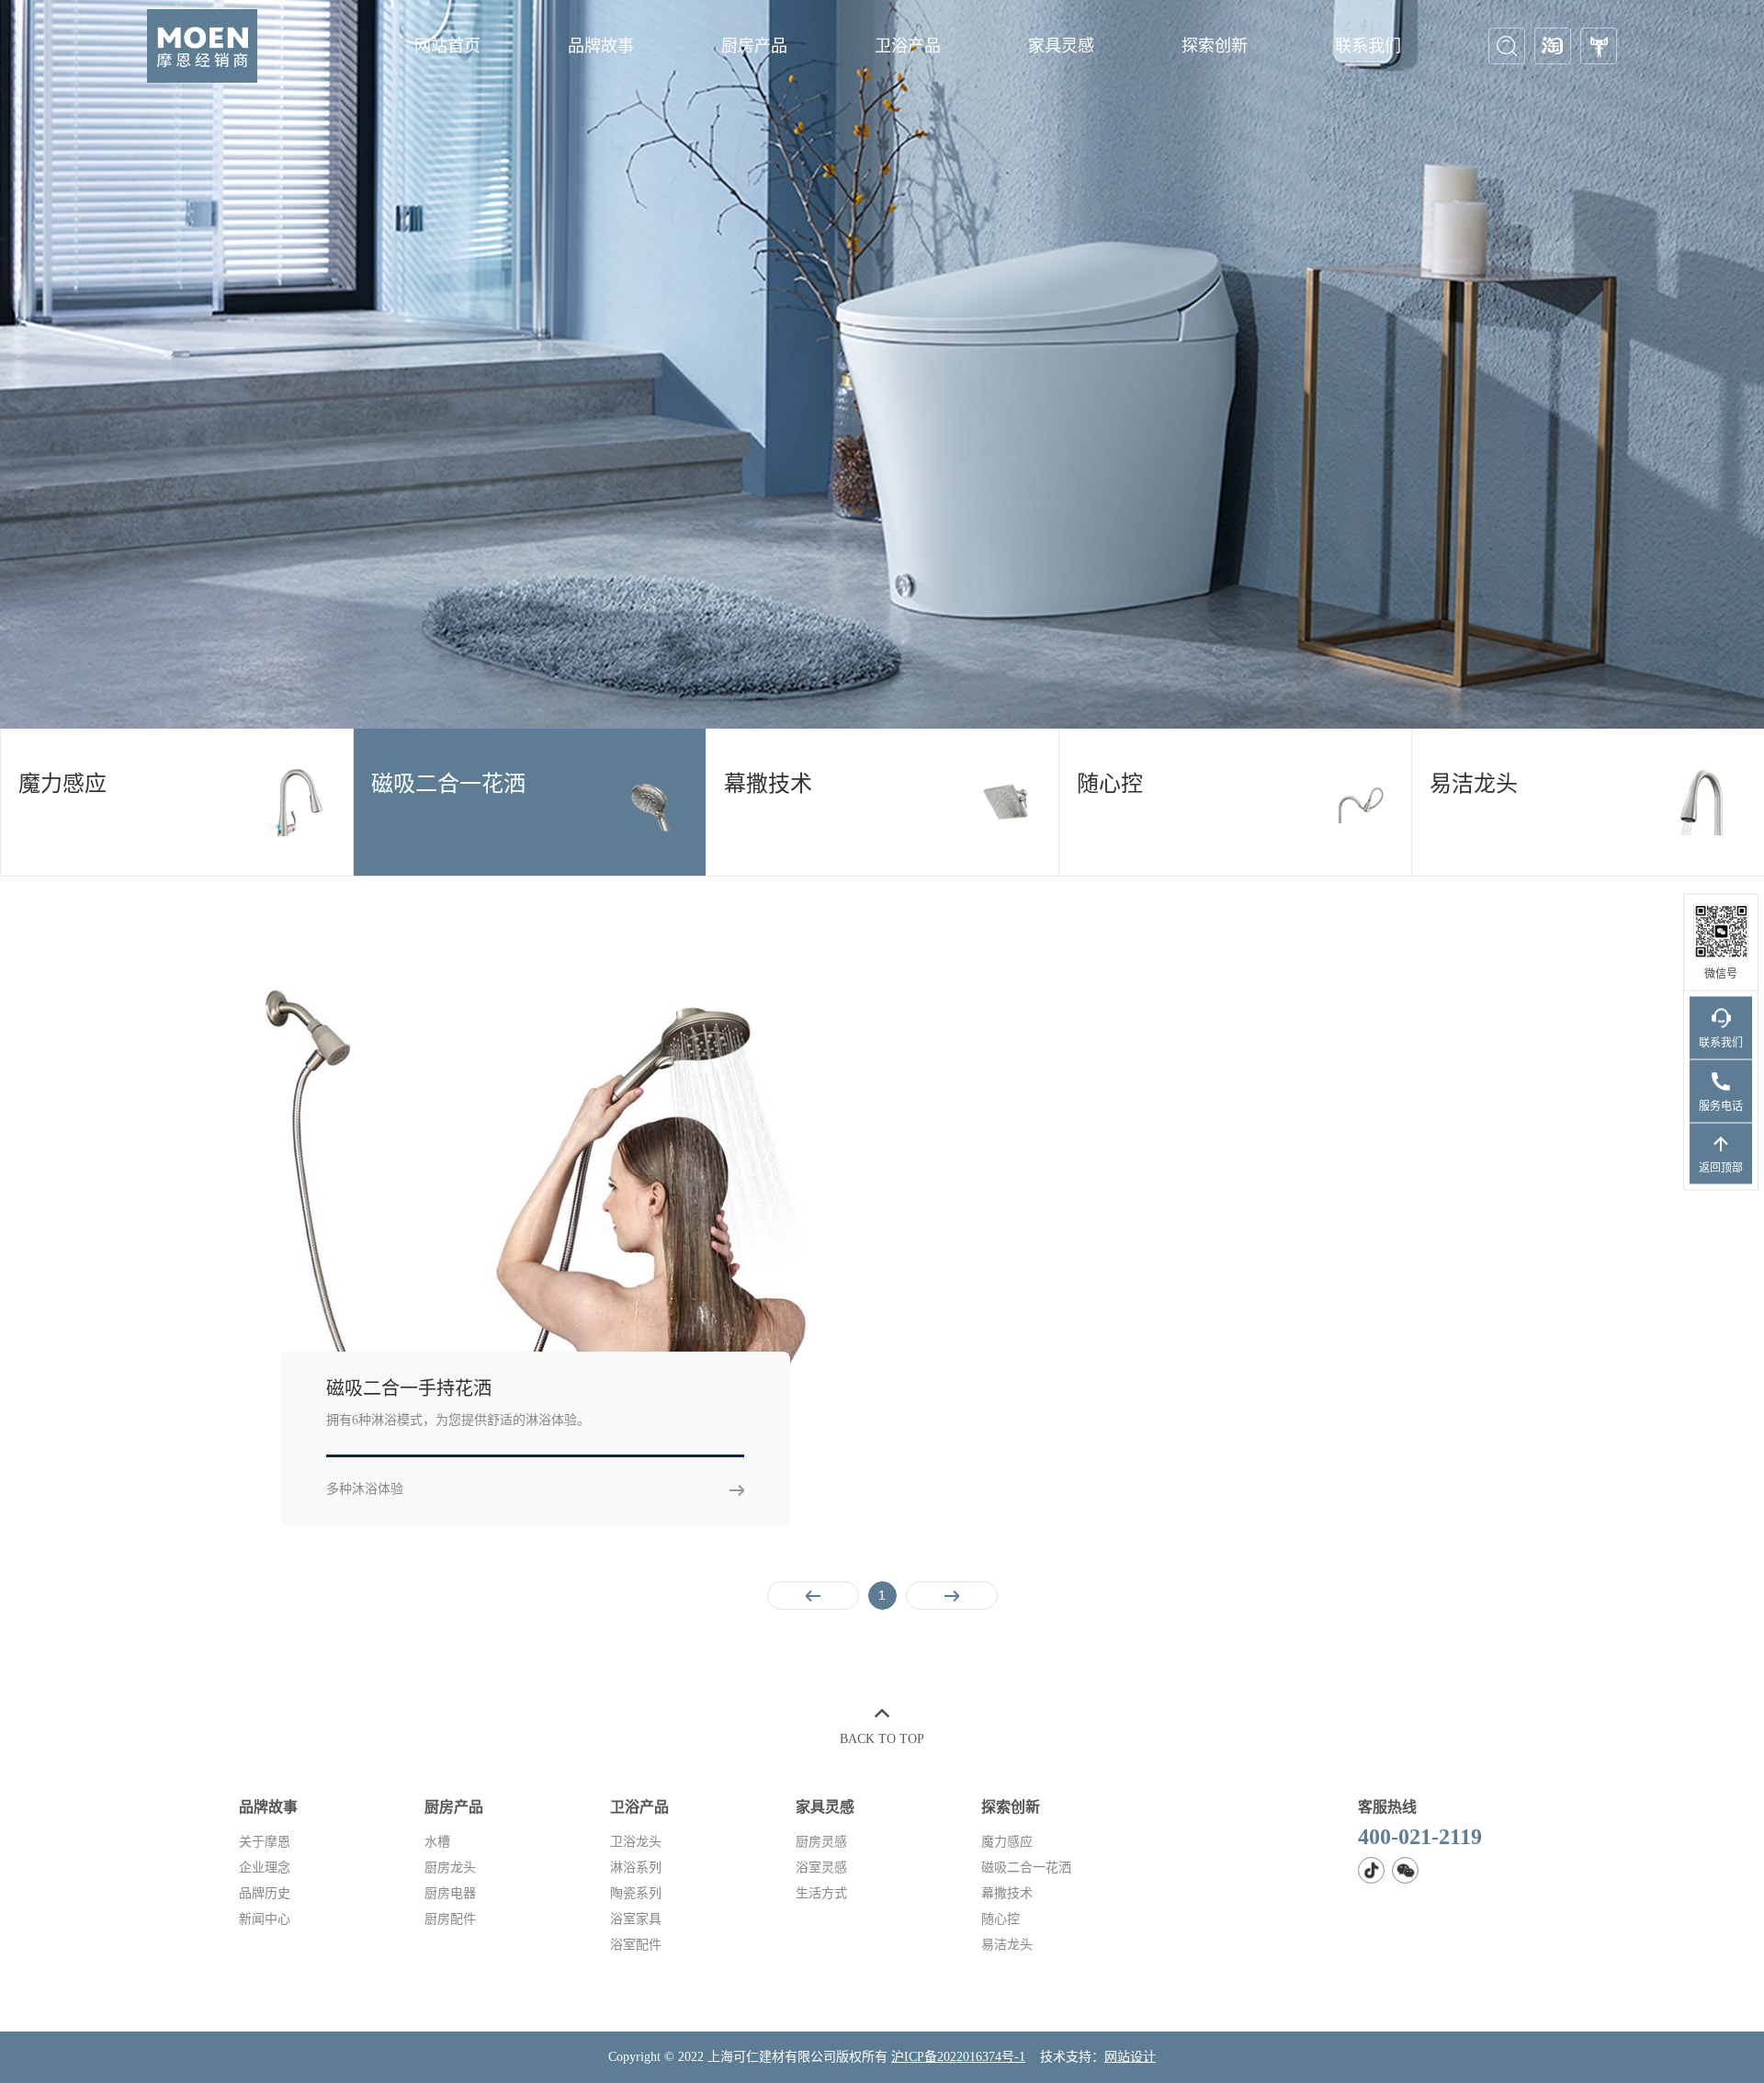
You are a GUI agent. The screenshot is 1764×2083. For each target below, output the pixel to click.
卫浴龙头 (636, 1842)
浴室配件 (636, 1945)
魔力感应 (1007, 1842)
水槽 (437, 1842)
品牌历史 (265, 1893)
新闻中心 (265, 1919)
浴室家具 (636, 1919)
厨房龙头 (450, 1868)
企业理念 (265, 1868)
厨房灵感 (821, 1842)
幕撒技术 (1007, 1893)
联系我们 (1368, 46)
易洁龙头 (1007, 1945)
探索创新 (1215, 46)
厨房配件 (450, 1919)
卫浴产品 (908, 46)
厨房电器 (450, 1893)
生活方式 (821, 1893)
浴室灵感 (821, 1868)
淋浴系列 (636, 1868)
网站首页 (447, 46)
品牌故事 (601, 46)
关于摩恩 (265, 1842)
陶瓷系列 (636, 1893)
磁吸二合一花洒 (1026, 1868)
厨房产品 (754, 46)
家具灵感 (1061, 46)
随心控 (1001, 1919)
